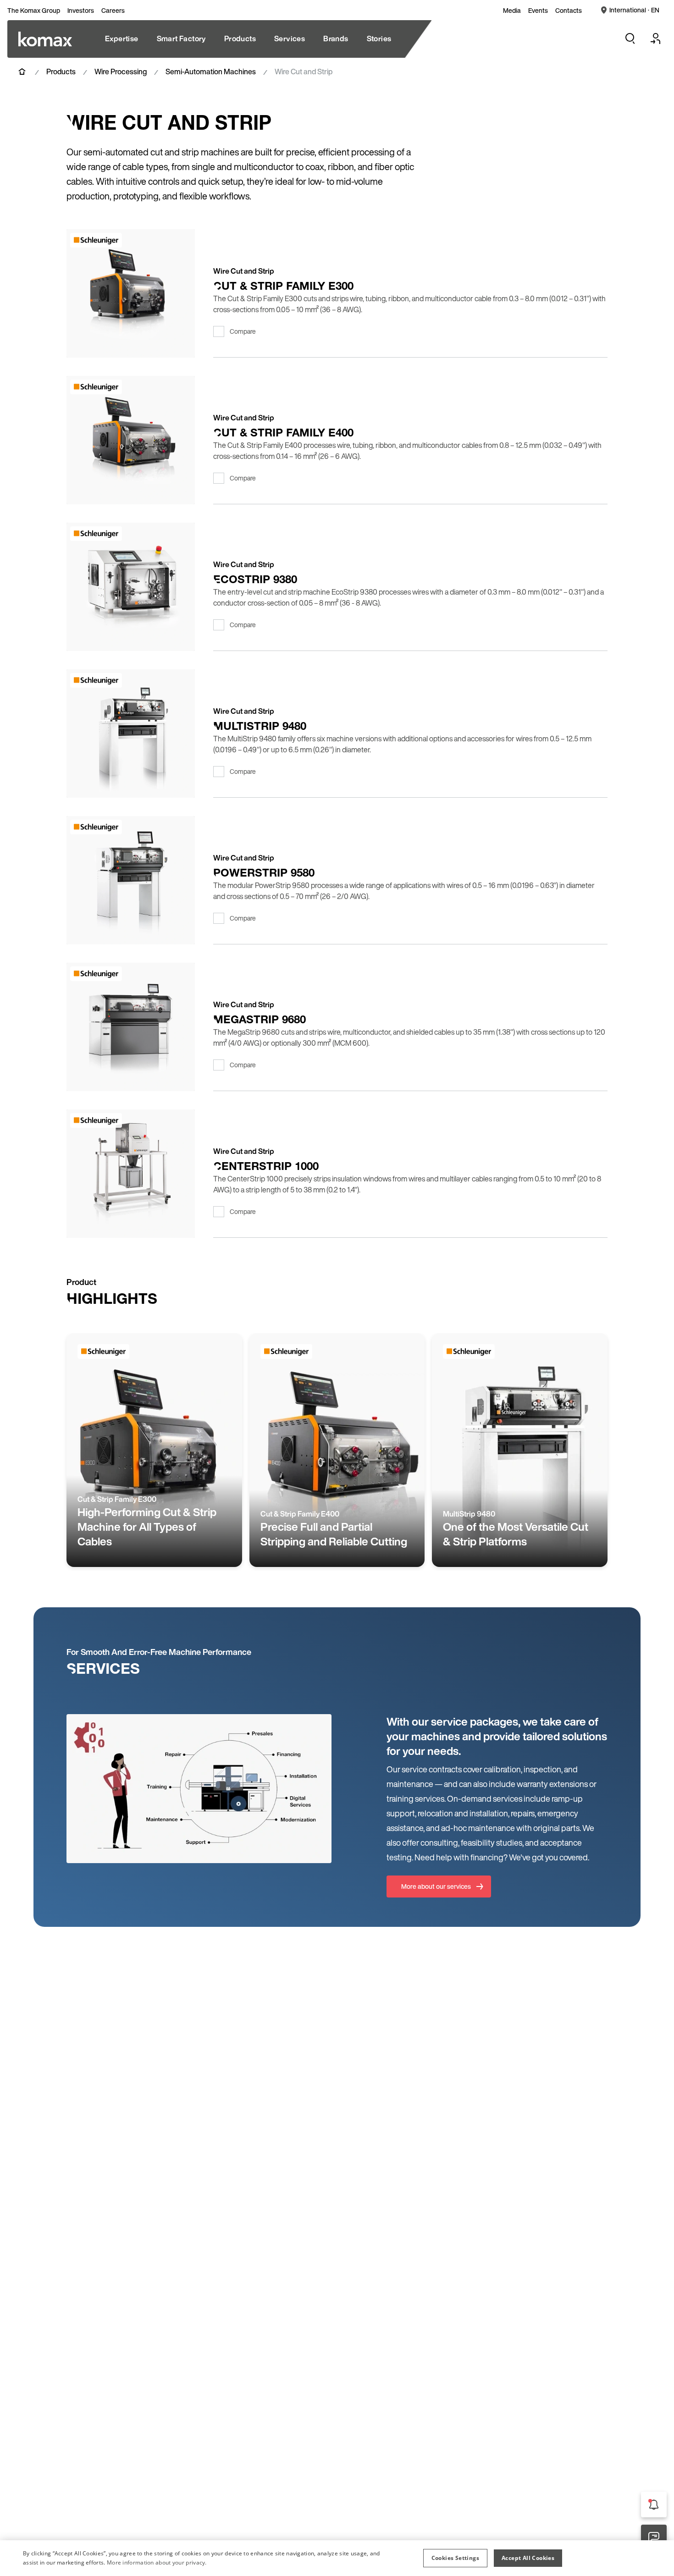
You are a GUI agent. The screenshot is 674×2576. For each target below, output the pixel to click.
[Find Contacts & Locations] (654, 2537)
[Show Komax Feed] (654, 2504)
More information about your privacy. (157, 2562)
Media (512, 11)
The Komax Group (34, 11)
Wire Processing (121, 72)
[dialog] (337, 2558)
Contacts (569, 11)
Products (61, 72)
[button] (455, 2558)
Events (538, 11)
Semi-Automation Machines (211, 72)
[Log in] (656, 39)
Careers (113, 11)
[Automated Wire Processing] (45, 39)
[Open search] (630, 39)
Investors (81, 11)
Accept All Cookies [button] (528, 2558)
